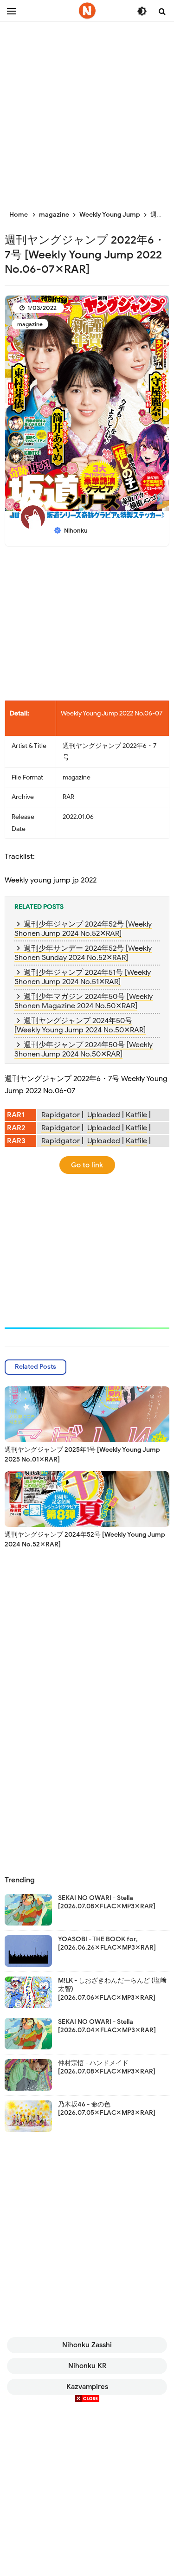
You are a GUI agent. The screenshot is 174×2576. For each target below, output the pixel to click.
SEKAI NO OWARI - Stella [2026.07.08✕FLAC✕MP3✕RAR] (107, 1902)
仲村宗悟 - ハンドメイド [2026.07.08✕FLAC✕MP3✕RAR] (107, 2067)
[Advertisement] (87, 110)
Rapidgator (61, 1115)
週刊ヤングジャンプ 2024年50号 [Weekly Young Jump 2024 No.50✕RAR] (80, 1025)
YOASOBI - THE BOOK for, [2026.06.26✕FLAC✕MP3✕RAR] (107, 1943)
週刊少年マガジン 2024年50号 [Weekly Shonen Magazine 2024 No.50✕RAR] (84, 1001)
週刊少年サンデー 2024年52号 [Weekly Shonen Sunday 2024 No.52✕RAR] (83, 953)
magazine (30, 324)
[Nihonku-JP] (87, 11)
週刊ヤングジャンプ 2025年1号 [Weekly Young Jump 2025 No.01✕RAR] (82, 1455)
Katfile (136, 1115)
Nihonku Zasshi (87, 2345)
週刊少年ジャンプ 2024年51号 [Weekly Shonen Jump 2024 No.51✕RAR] (83, 977)
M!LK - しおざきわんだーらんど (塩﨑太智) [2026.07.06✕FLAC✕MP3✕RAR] (112, 1989)
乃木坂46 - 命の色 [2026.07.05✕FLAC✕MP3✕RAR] (107, 2109)
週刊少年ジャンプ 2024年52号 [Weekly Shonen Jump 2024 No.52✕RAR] (83, 929)
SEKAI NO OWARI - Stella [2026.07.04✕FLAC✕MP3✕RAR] (107, 2026)
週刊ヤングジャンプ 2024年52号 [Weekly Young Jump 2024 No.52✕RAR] (85, 1539)
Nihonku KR (87, 2366)
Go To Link (87, 1165)
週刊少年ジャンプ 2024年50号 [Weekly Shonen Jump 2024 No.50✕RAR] (84, 1050)
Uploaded (104, 1115)
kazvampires (87, 2387)
